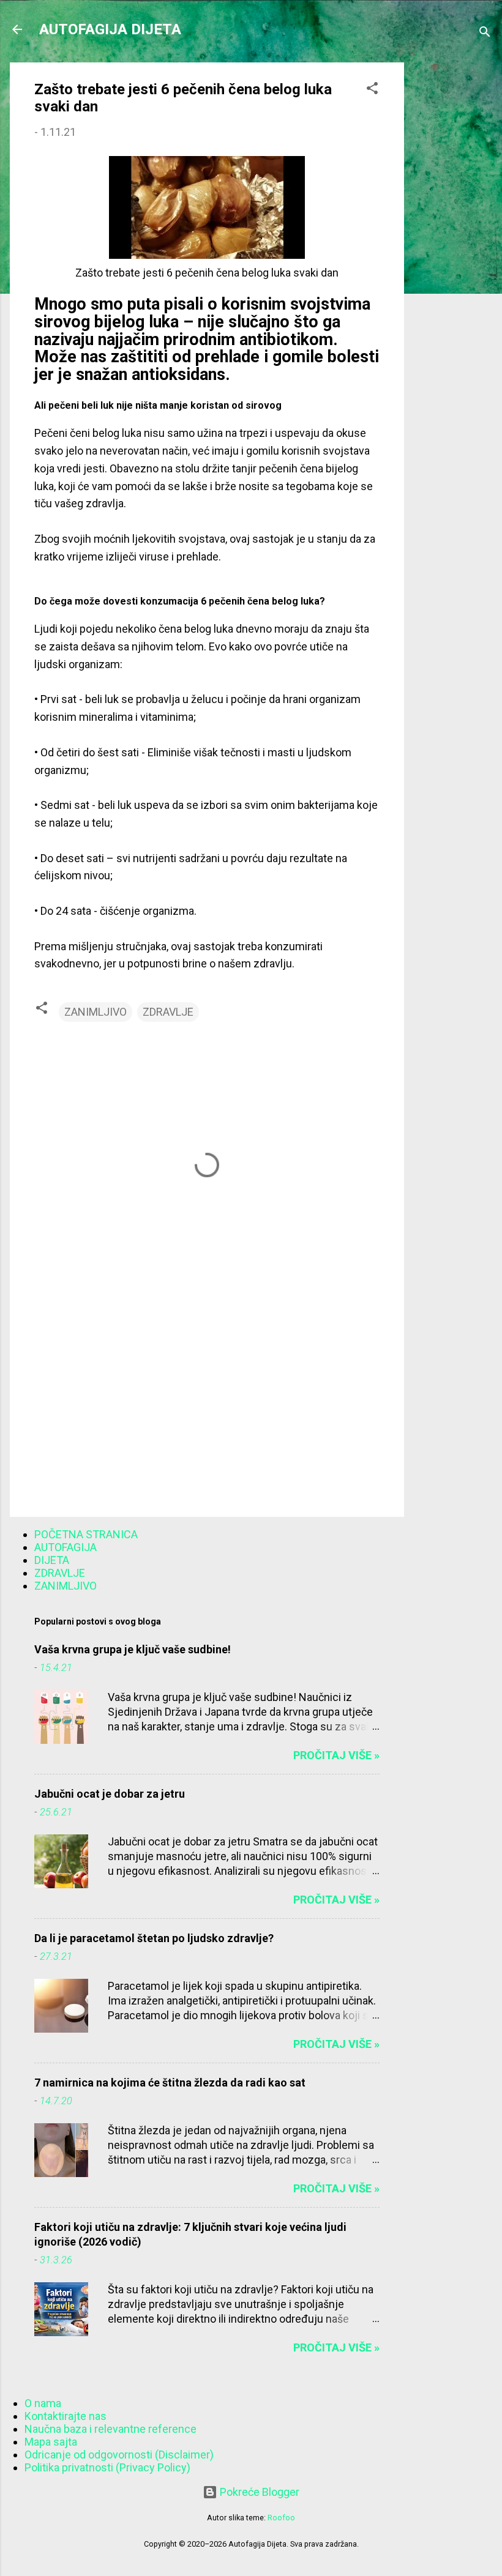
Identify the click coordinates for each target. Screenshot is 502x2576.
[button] (372, 90)
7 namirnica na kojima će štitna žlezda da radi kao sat (170, 2083)
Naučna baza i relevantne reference (111, 2429)
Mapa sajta (51, 2442)
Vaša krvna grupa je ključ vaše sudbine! (133, 1649)
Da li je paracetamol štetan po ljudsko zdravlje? (154, 1938)
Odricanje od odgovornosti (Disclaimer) (119, 2455)
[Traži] (485, 33)
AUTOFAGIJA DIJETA (110, 29)
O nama (43, 2403)
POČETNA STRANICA (86, 1534)
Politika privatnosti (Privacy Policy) (107, 2467)
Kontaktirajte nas (66, 2416)
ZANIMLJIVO (96, 1012)
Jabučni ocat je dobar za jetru (110, 1794)
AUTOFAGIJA (66, 1547)
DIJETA (52, 1560)
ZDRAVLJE (168, 1012)
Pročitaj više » (336, 1755)
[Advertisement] (453, 246)
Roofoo (281, 2518)
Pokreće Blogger (258, 2492)
